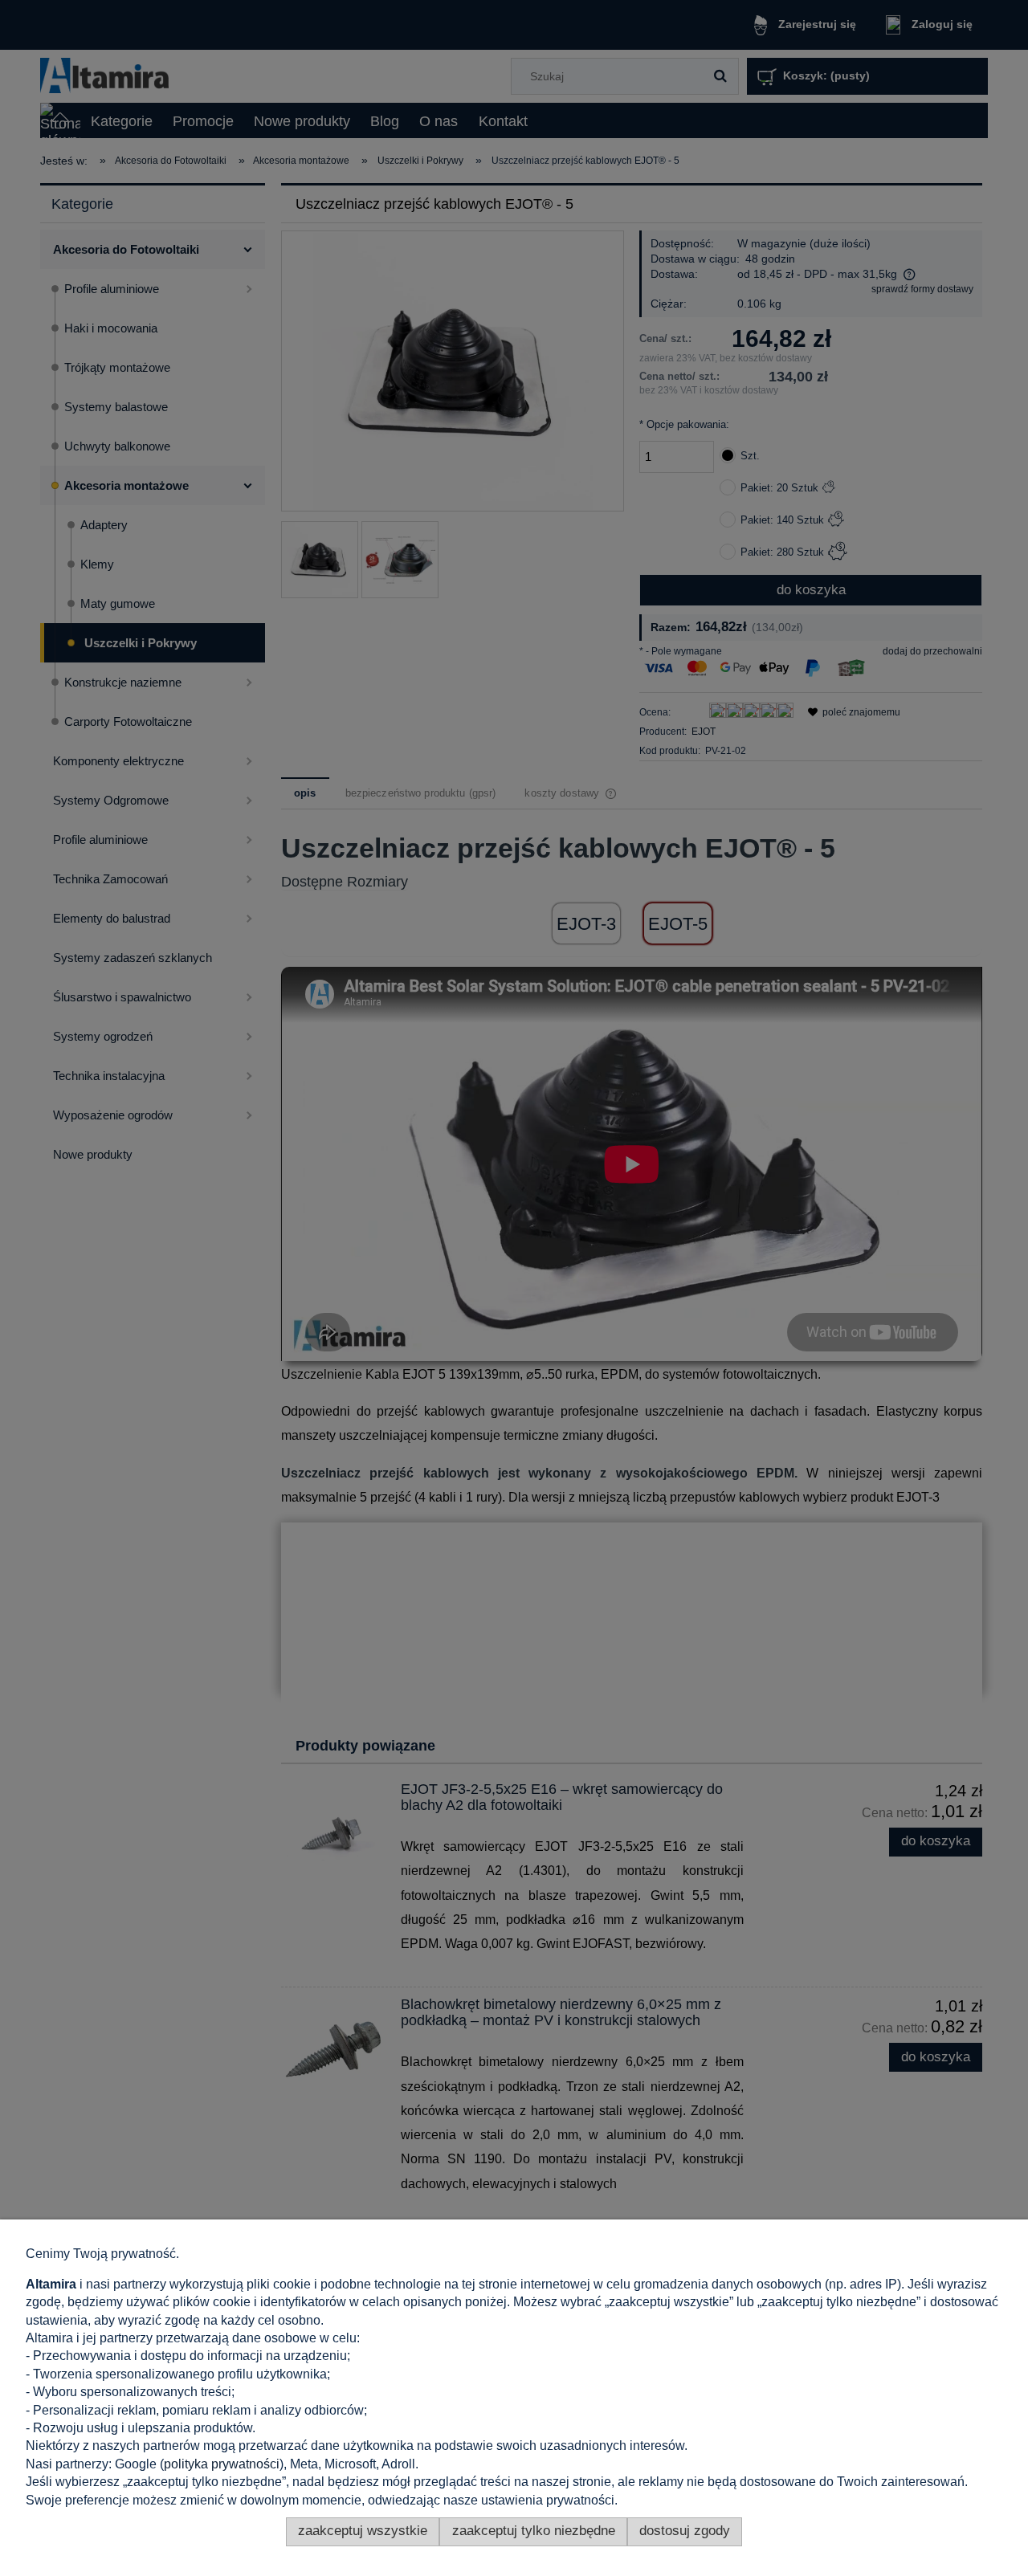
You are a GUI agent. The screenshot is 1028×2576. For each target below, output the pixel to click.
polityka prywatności (222, 2464)
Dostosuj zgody (685, 2531)
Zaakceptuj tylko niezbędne (534, 2531)
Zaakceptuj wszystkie (363, 2531)
